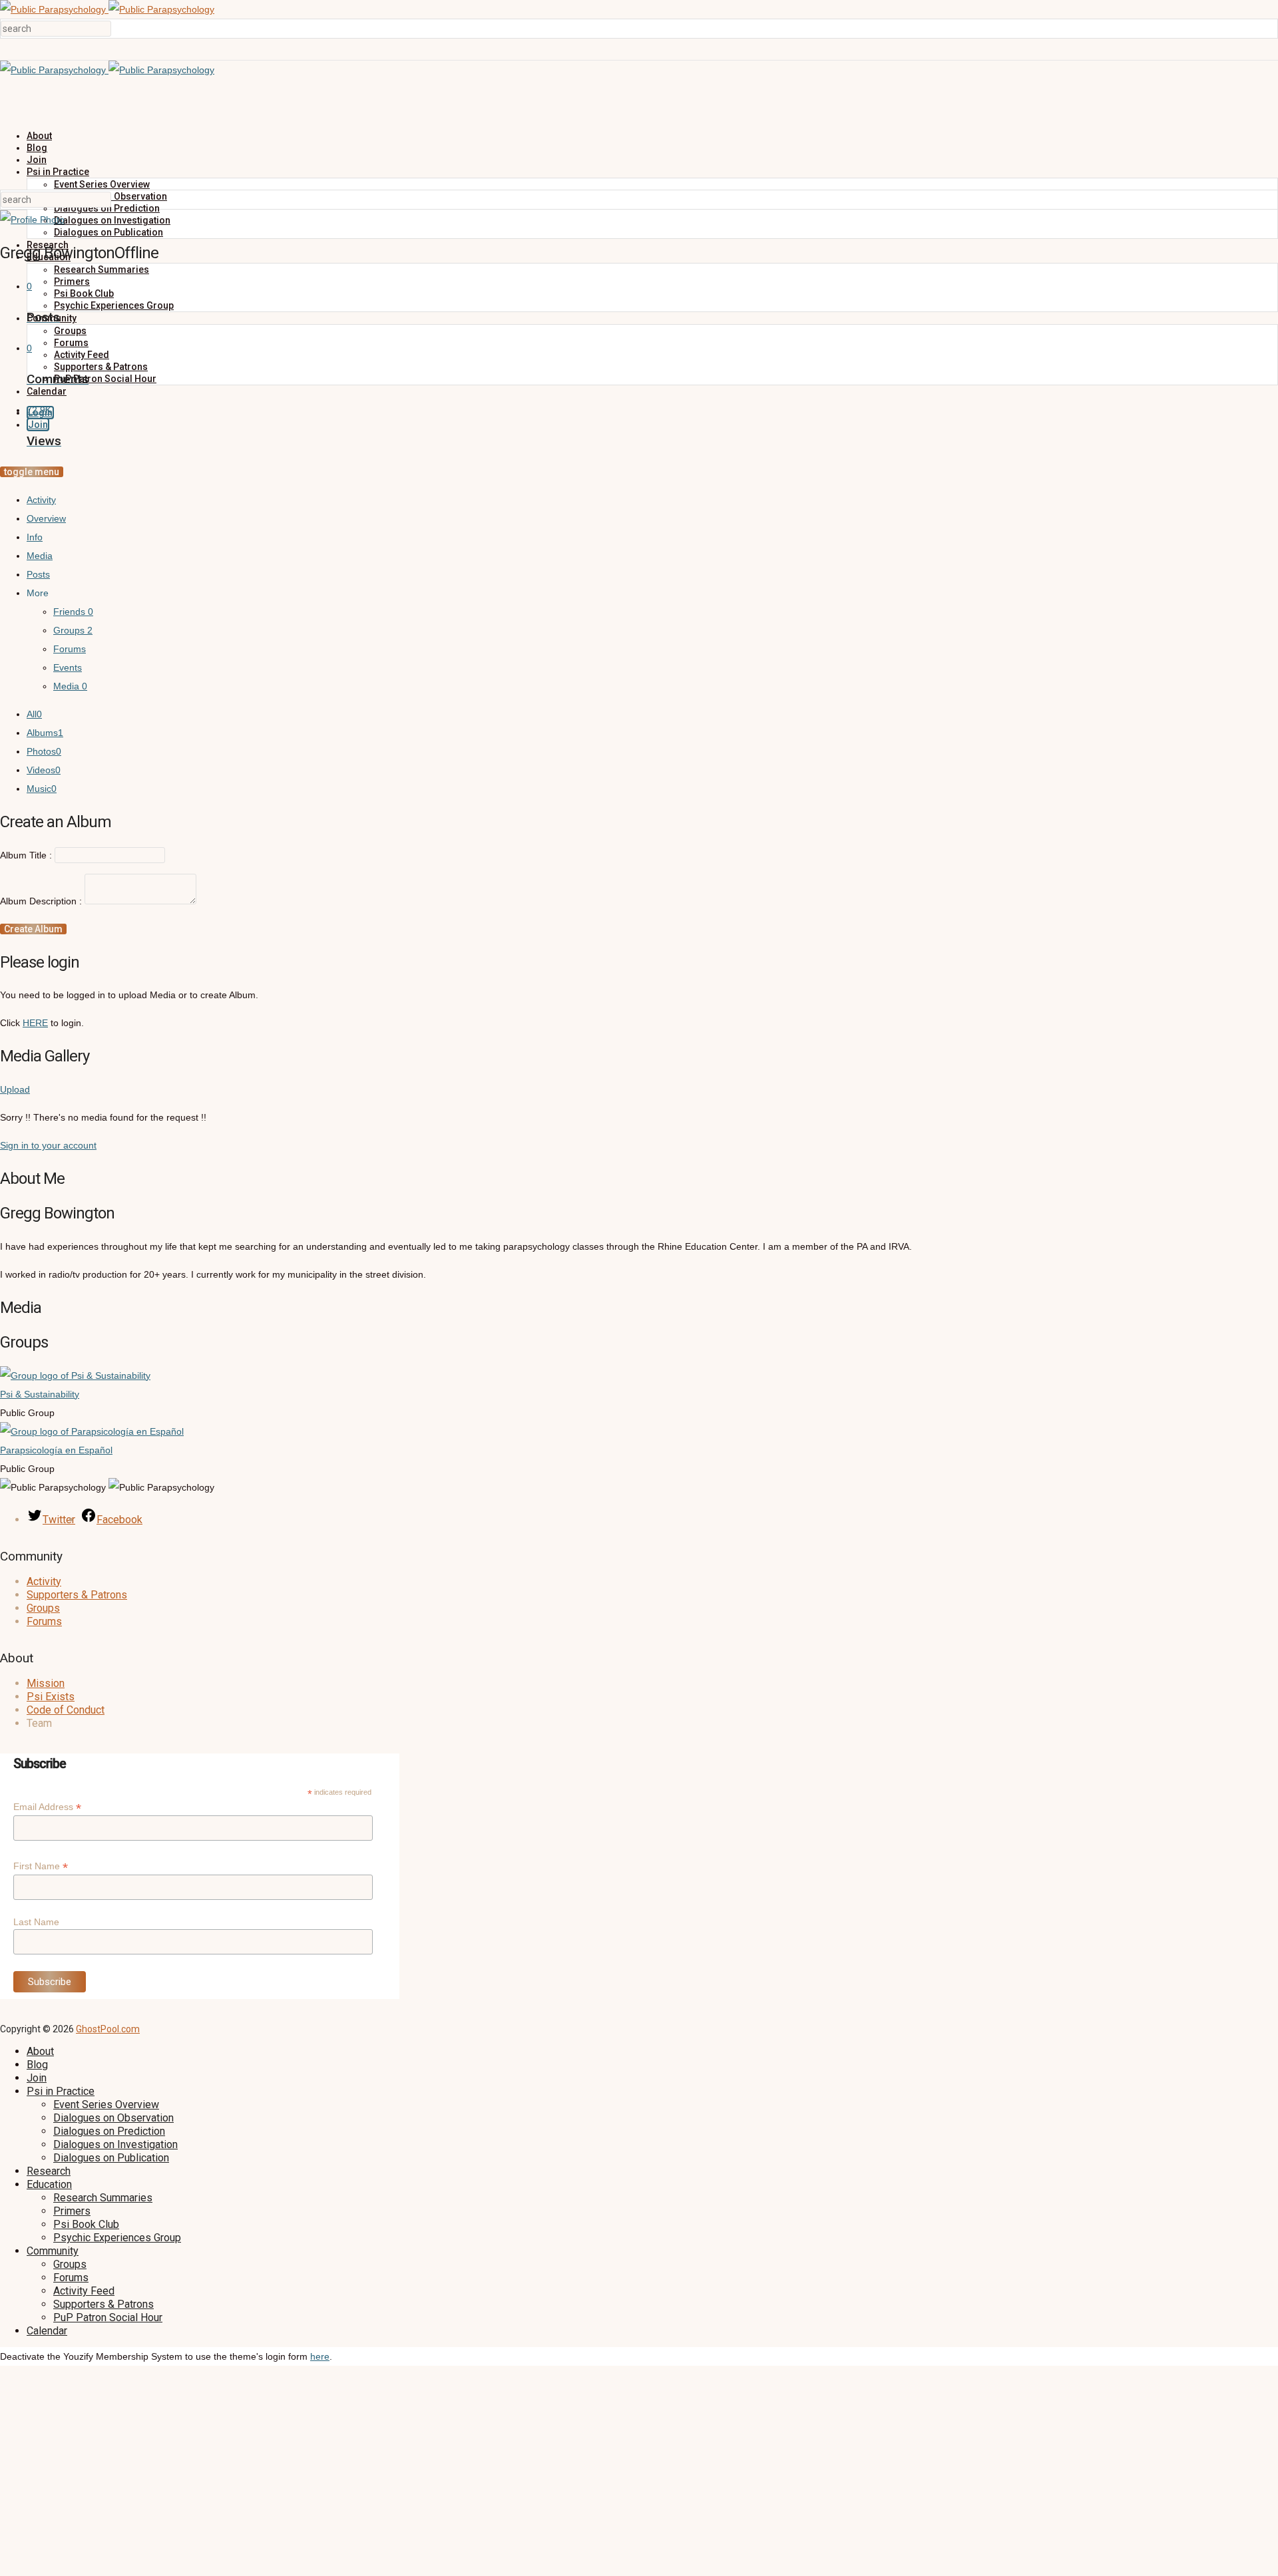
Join (37, 160)
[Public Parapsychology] (107, 9)
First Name (41, 1866)
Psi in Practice (58, 172)
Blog (37, 148)
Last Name (36, 1922)
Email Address (47, 1807)
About (39, 136)
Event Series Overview (102, 184)
